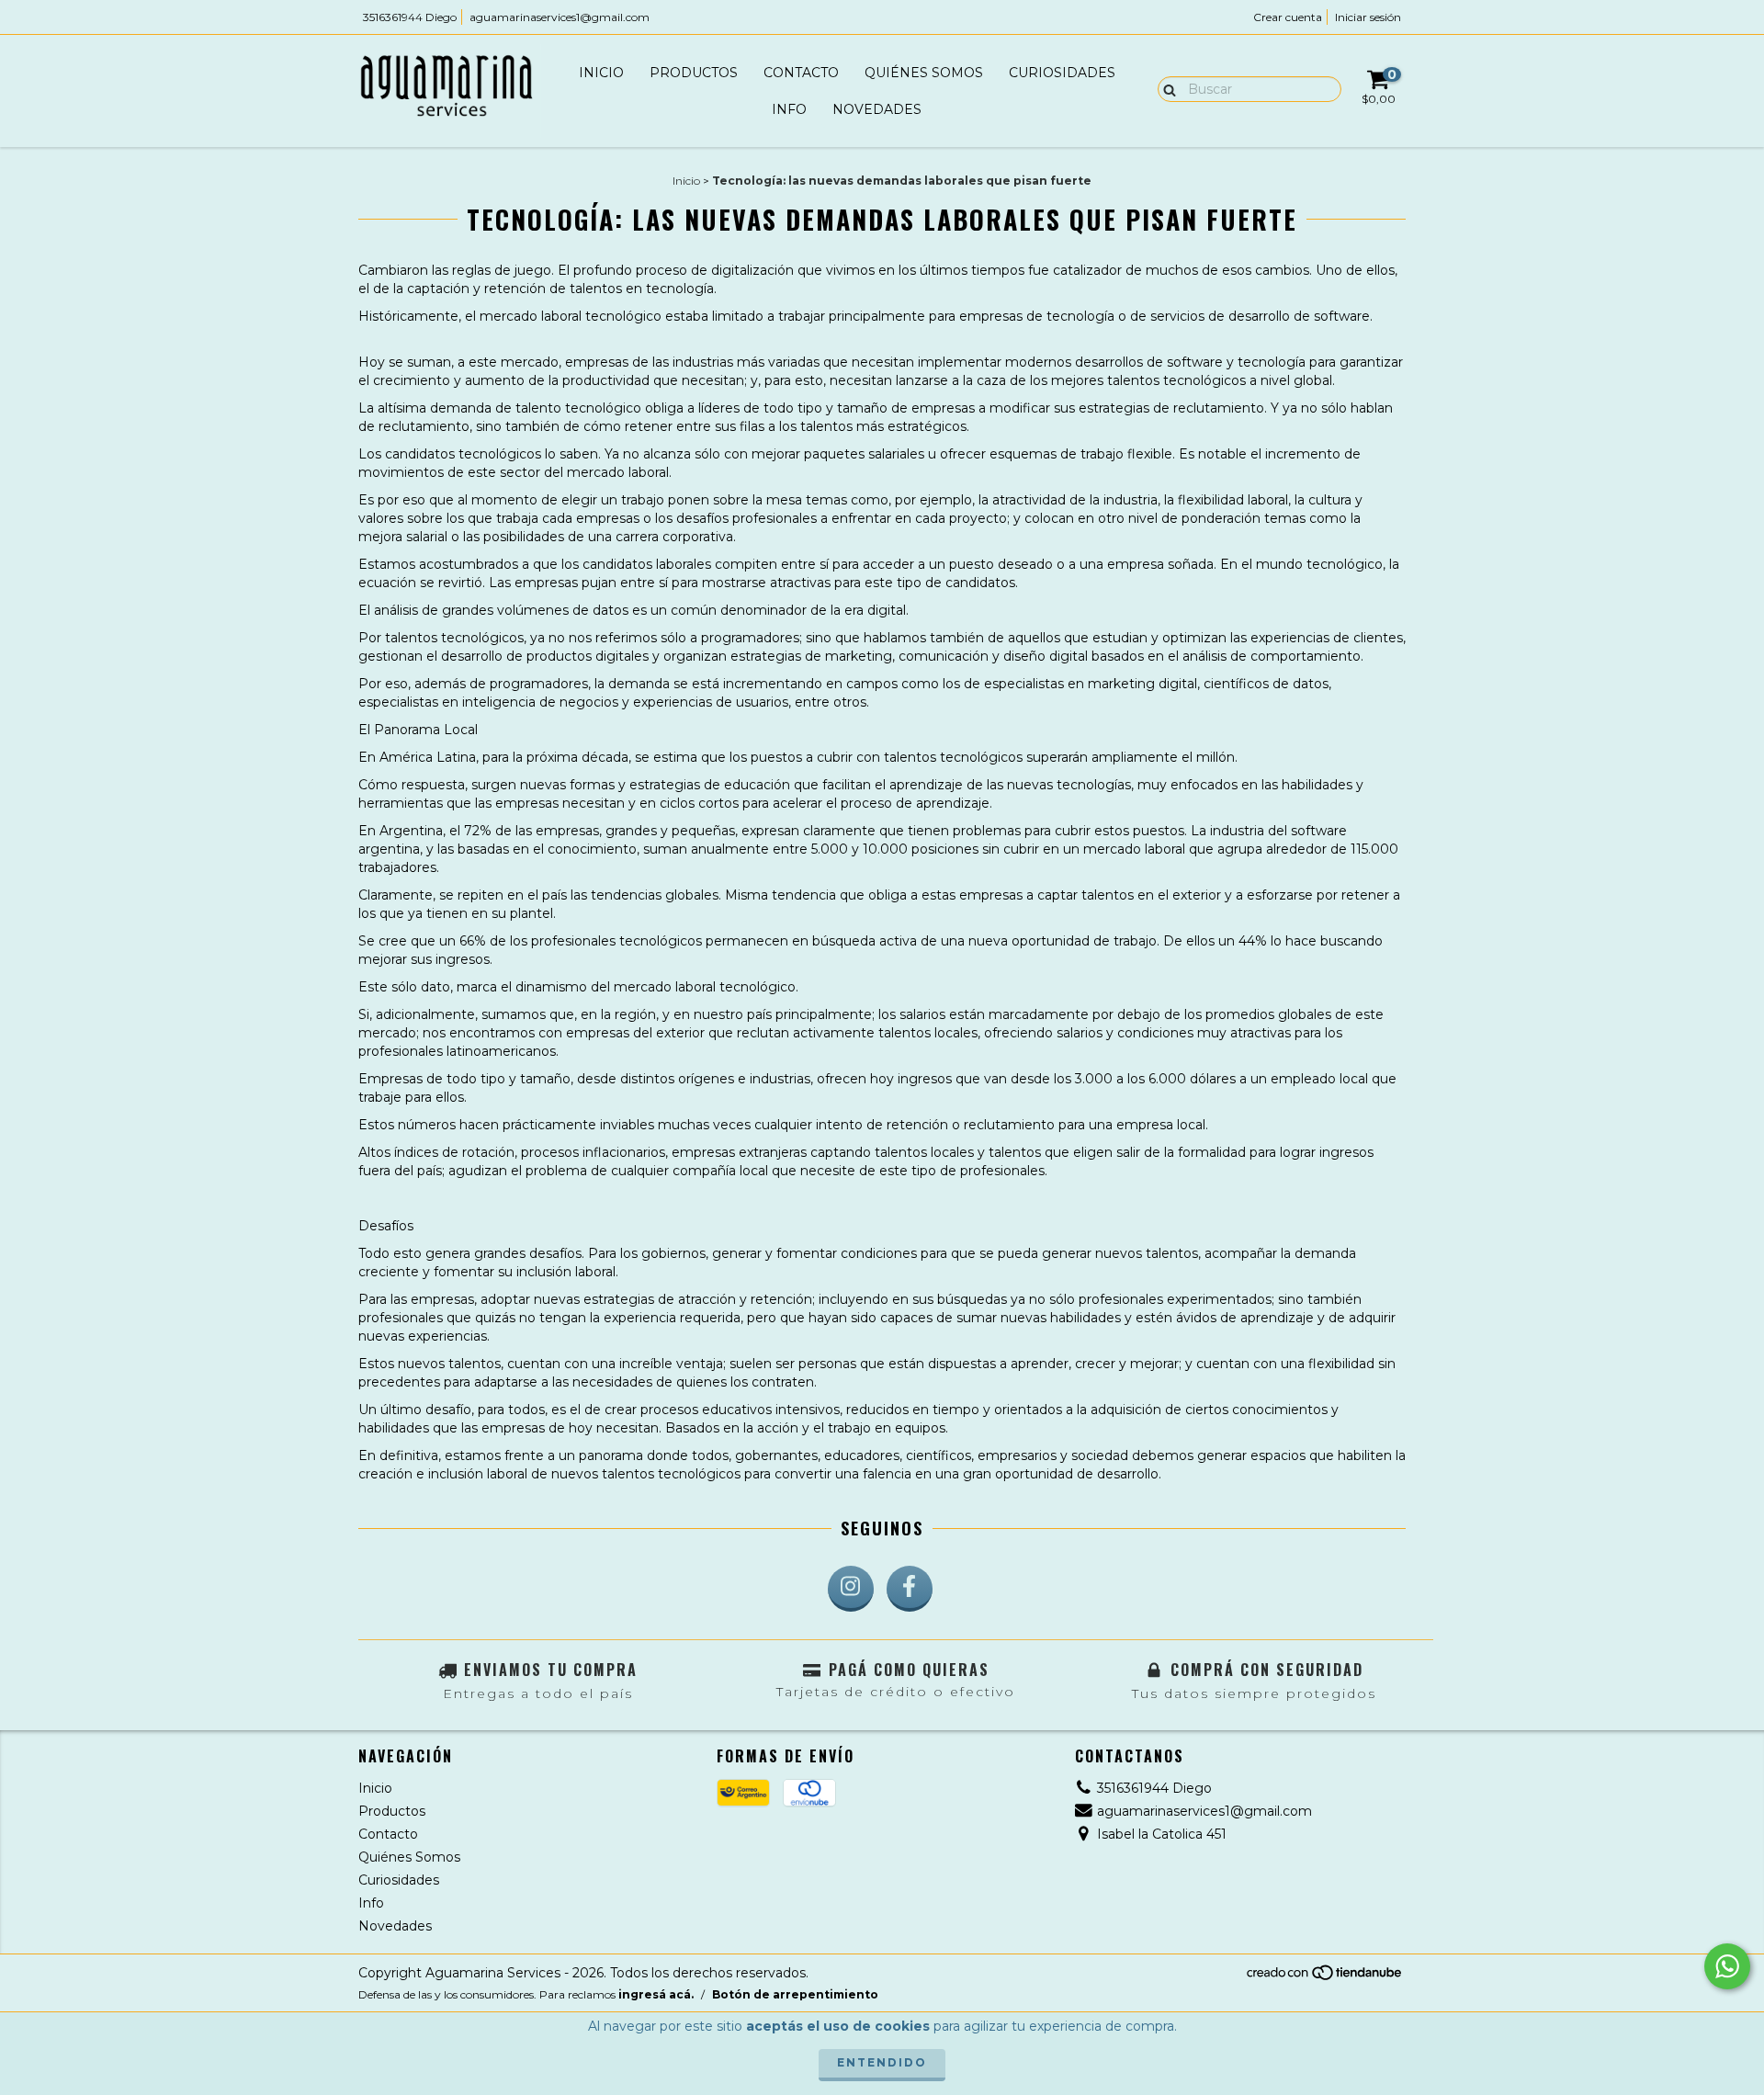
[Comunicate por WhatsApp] (1727, 1966)
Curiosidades (1062, 73)
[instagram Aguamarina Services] (851, 1589)
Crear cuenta (1288, 17)
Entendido (882, 2062)
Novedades (877, 109)
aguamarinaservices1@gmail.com (560, 17)
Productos (694, 73)
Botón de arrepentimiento (795, 1994)
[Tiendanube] (1325, 1977)
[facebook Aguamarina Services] (910, 1589)
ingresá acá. (656, 1994)
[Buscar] (1165, 88)
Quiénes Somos (924, 73)
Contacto (801, 73)
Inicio (601, 73)
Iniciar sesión (1368, 17)
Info (789, 109)
